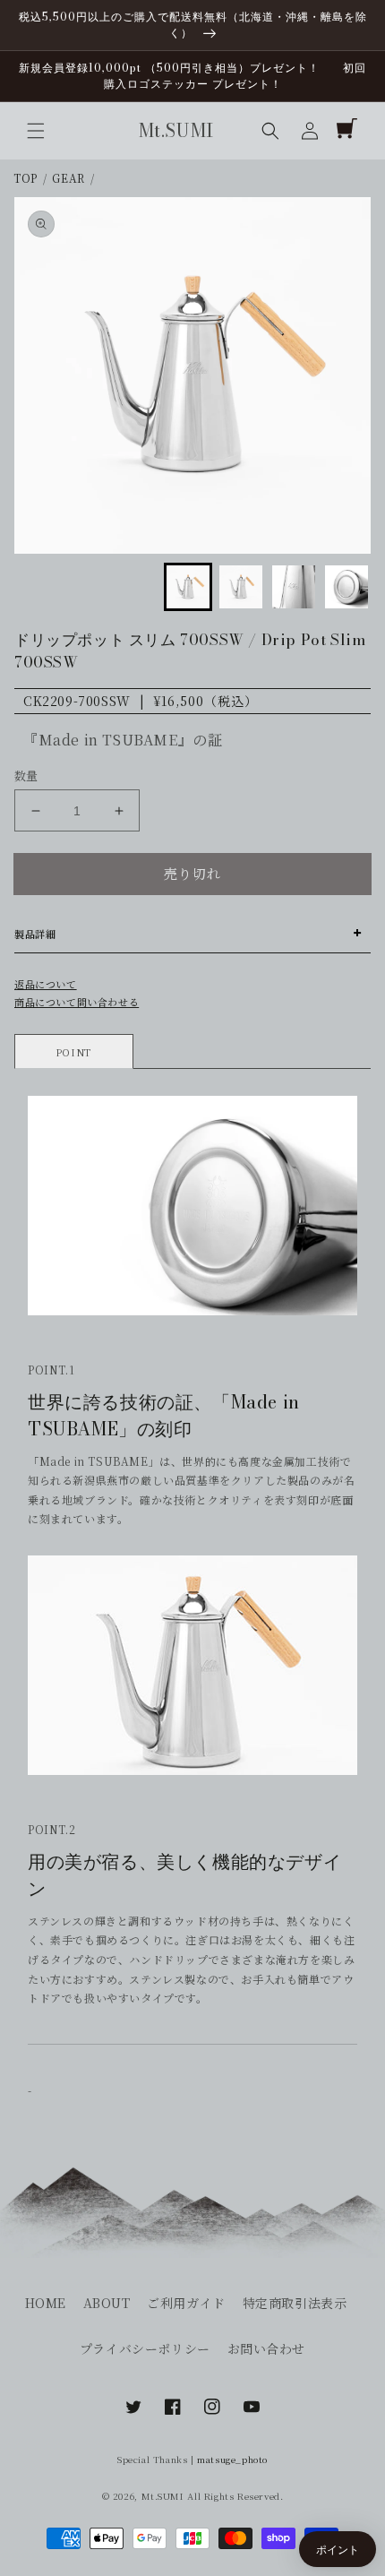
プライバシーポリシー (145, 2348)
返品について (46, 984)
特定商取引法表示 (295, 2303)
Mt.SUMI (163, 2496)
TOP (26, 178)
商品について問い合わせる (77, 1002)
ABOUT (107, 2303)
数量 (26, 775)
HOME (46, 2303)
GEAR (68, 178)
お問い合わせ (267, 2348)
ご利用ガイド (186, 2303)
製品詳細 (35, 934)
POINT (74, 1052)
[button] (36, 131)
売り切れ (192, 873)
